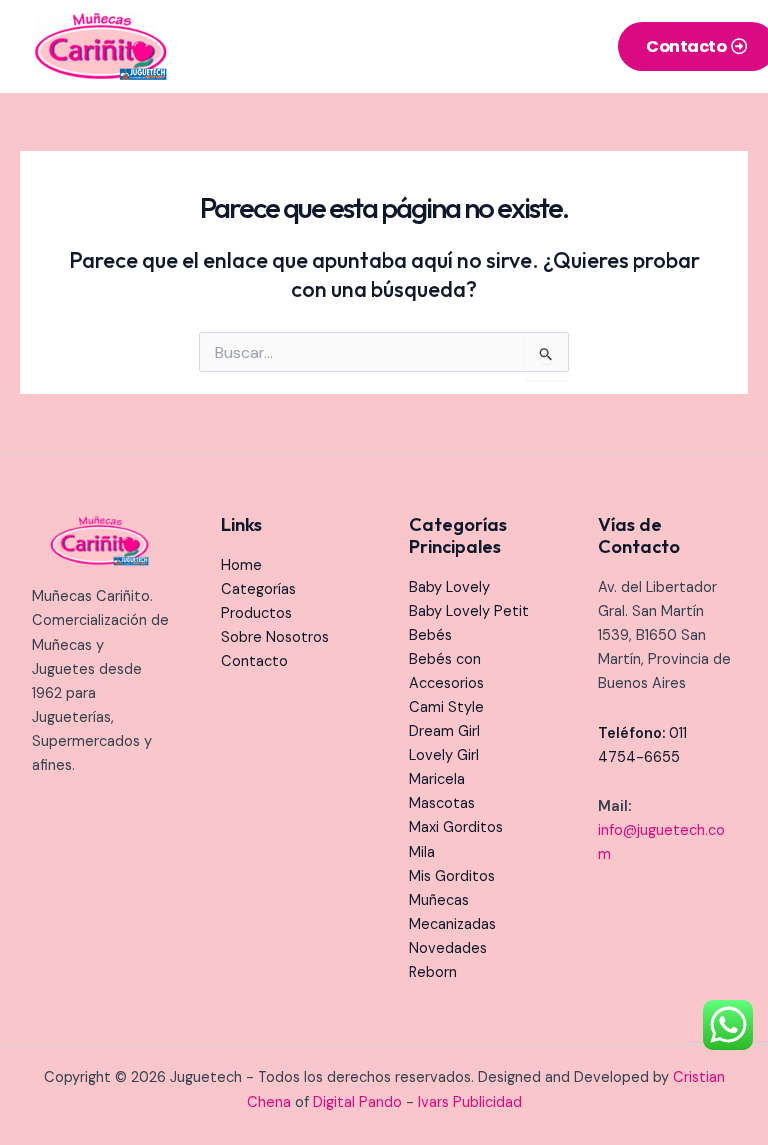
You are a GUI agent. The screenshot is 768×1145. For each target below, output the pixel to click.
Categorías (258, 589)
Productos (256, 613)
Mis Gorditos (452, 876)
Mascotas (442, 803)
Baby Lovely (449, 587)
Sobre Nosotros (275, 637)
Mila (422, 852)
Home (241, 565)
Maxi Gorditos (456, 827)
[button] (575, 46)
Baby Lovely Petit (469, 611)
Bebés (430, 635)
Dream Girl (444, 731)
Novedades (448, 948)
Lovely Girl (444, 755)
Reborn (433, 972)
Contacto (254, 661)
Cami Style (446, 707)
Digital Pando (357, 1102)
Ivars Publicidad (470, 1102)
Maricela (437, 779)
